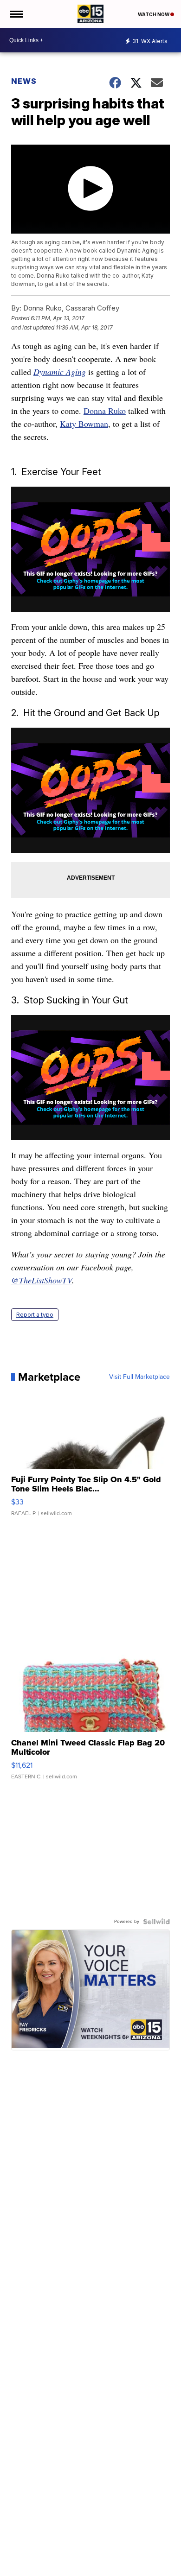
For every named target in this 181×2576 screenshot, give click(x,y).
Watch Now (154, 14)
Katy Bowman (84, 424)
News (24, 81)
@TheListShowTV (42, 1280)
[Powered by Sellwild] (156, 1922)
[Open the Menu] (16, 14)
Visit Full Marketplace (139, 1377)
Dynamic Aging (60, 372)
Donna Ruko (105, 411)
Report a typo (35, 1315)
